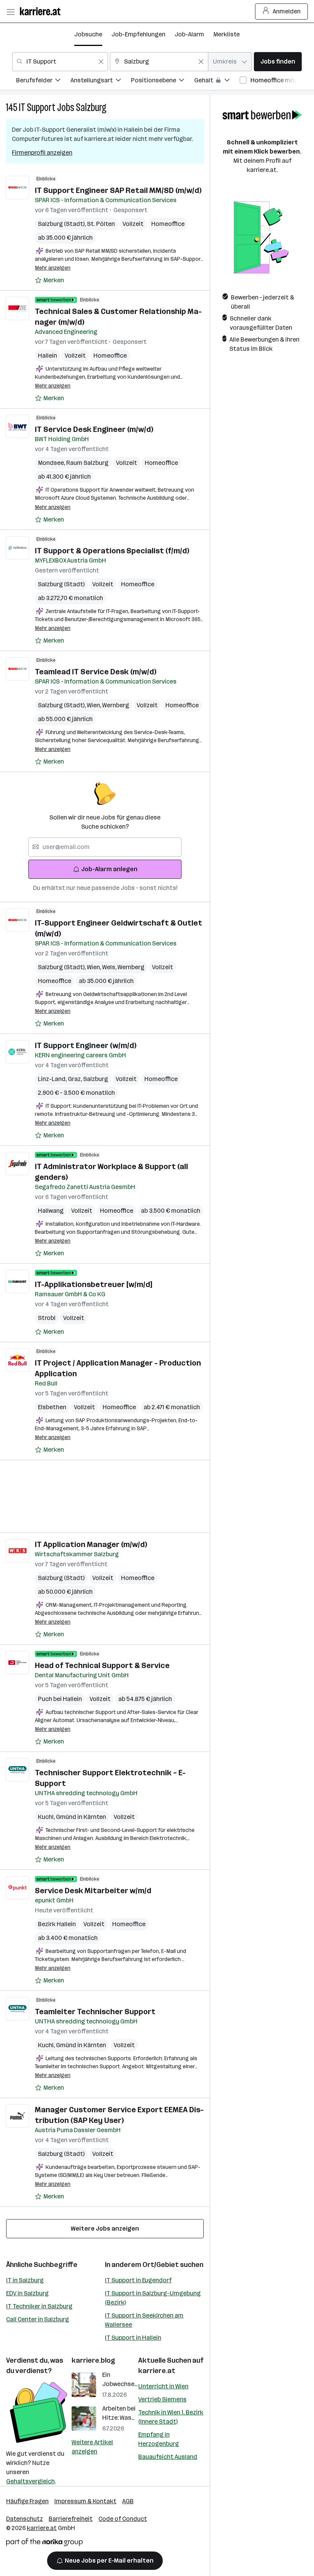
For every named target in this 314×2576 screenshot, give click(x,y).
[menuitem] (43, 81)
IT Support (37, 107)
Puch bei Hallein (60, 1699)
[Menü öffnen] (10, 11)
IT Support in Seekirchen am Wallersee (144, 2320)
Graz (75, 1079)
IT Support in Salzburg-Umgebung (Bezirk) (153, 2298)
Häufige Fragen (27, 2501)
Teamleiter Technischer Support (95, 2012)
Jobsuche (88, 34)
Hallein (47, 356)
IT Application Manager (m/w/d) (91, 1544)
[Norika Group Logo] (44, 2544)
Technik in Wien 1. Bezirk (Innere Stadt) (171, 2417)
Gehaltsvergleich (30, 2481)
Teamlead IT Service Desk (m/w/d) (96, 672)
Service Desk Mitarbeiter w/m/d (93, 1891)
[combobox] (60, 62)
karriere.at (157, 2371)
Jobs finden (278, 61)
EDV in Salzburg (27, 2293)
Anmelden (287, 11)
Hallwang (51, 1211)
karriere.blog (93, 2360)
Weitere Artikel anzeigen (92, 2447)
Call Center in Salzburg (38, 2319)
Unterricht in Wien (163, 2386)
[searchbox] (105, 847)
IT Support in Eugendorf (138, 2280)
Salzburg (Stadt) (62, 224)
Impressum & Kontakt (85, 2501)
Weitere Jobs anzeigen (105, 2228)
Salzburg (91, 107)
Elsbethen (52, 1407)
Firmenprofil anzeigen (42, 153)
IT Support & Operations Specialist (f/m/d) (112, 551)
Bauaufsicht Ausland (168, 2457)
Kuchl (47, 1817)
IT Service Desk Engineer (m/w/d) (94, 429)
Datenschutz (25, 2519)
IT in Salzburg (25, 2280)
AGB (128, 2501)
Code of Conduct (123, 2519)
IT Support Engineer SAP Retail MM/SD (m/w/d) (118, 190)
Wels (110, 967)
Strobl (47, 1318)
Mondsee (52, 463)
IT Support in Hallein (133, 2338)
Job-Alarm (189, 34)
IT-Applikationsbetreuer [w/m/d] (93, 1284)
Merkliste (227, 34)
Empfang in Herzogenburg (159, 2439)
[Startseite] (42, 11)
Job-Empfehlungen (138, 34)
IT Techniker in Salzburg (39, 2306)
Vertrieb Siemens (162, 2399)
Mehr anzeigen (53, 268)
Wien (95, 705)
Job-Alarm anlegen (109, 869)
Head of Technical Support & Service (102, 1665)
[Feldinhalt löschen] (101, 62)
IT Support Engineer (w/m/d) (86, 1045)
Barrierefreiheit (71, 2519)
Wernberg (116, 705)
